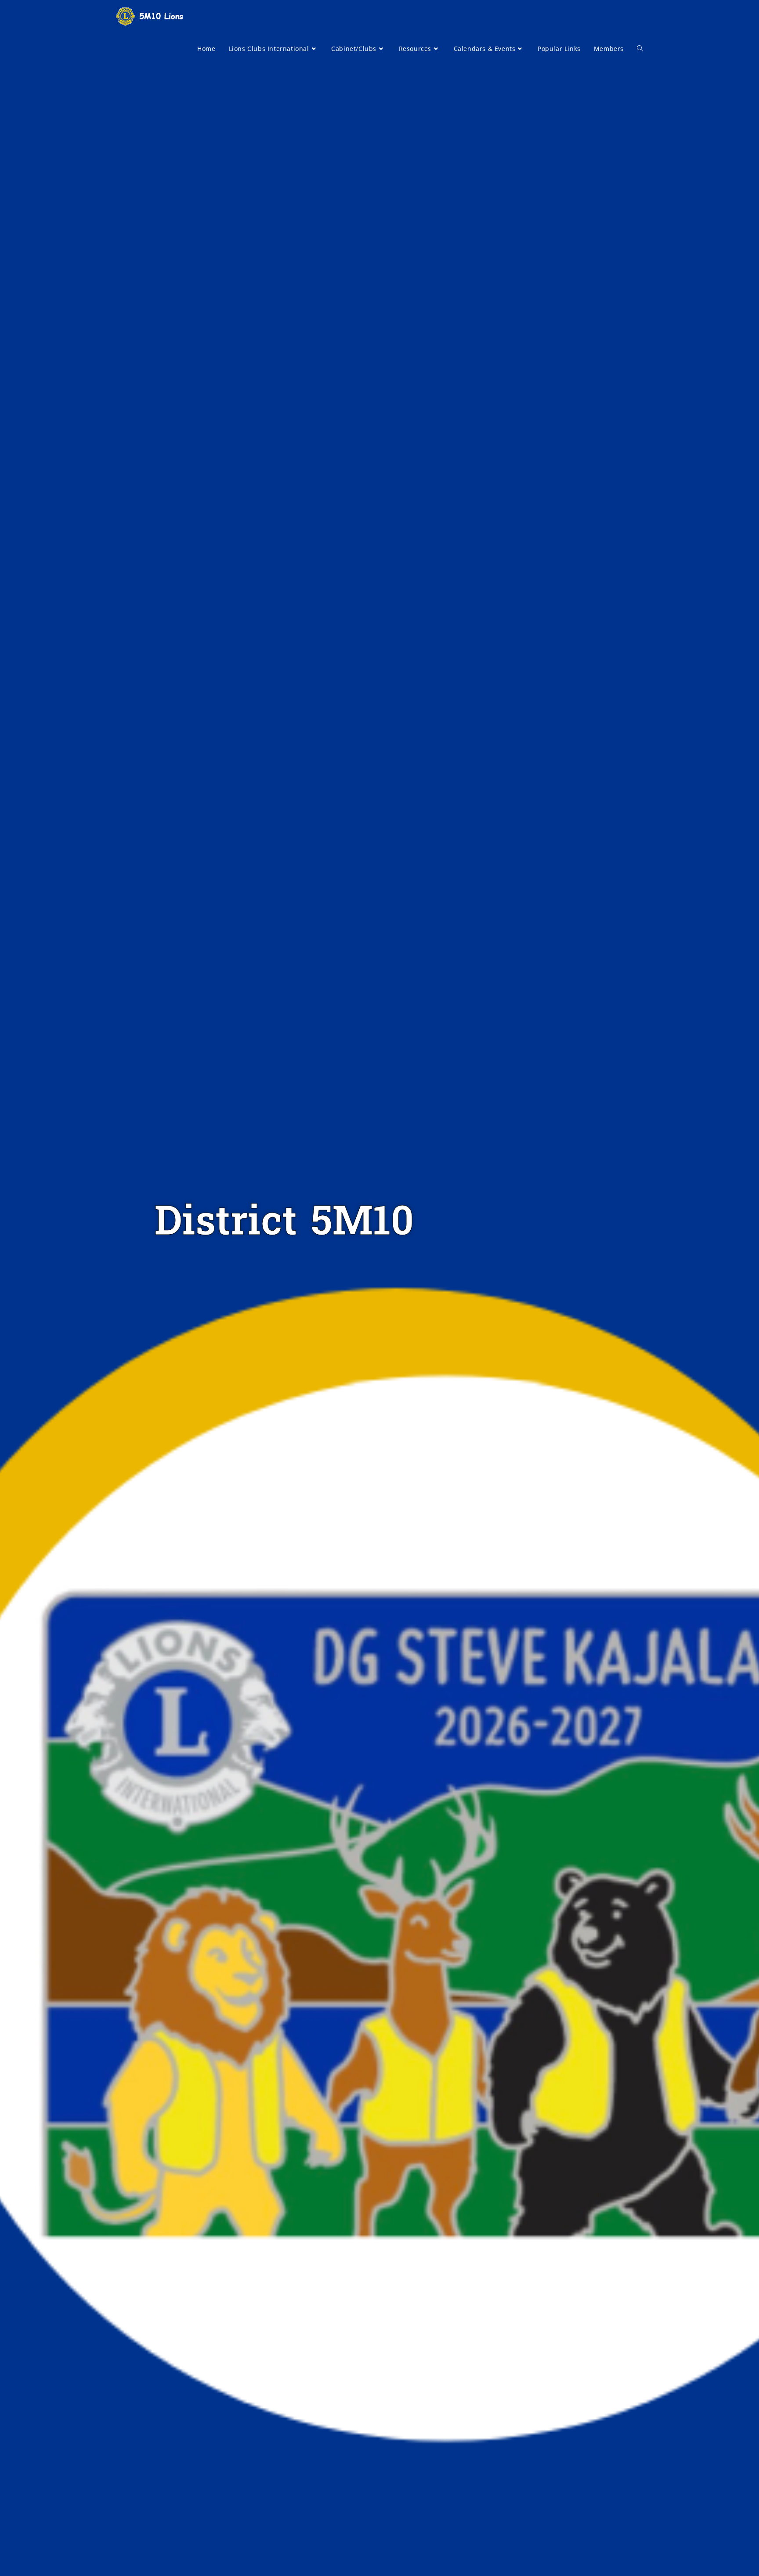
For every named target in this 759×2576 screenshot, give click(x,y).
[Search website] (640, 49)
